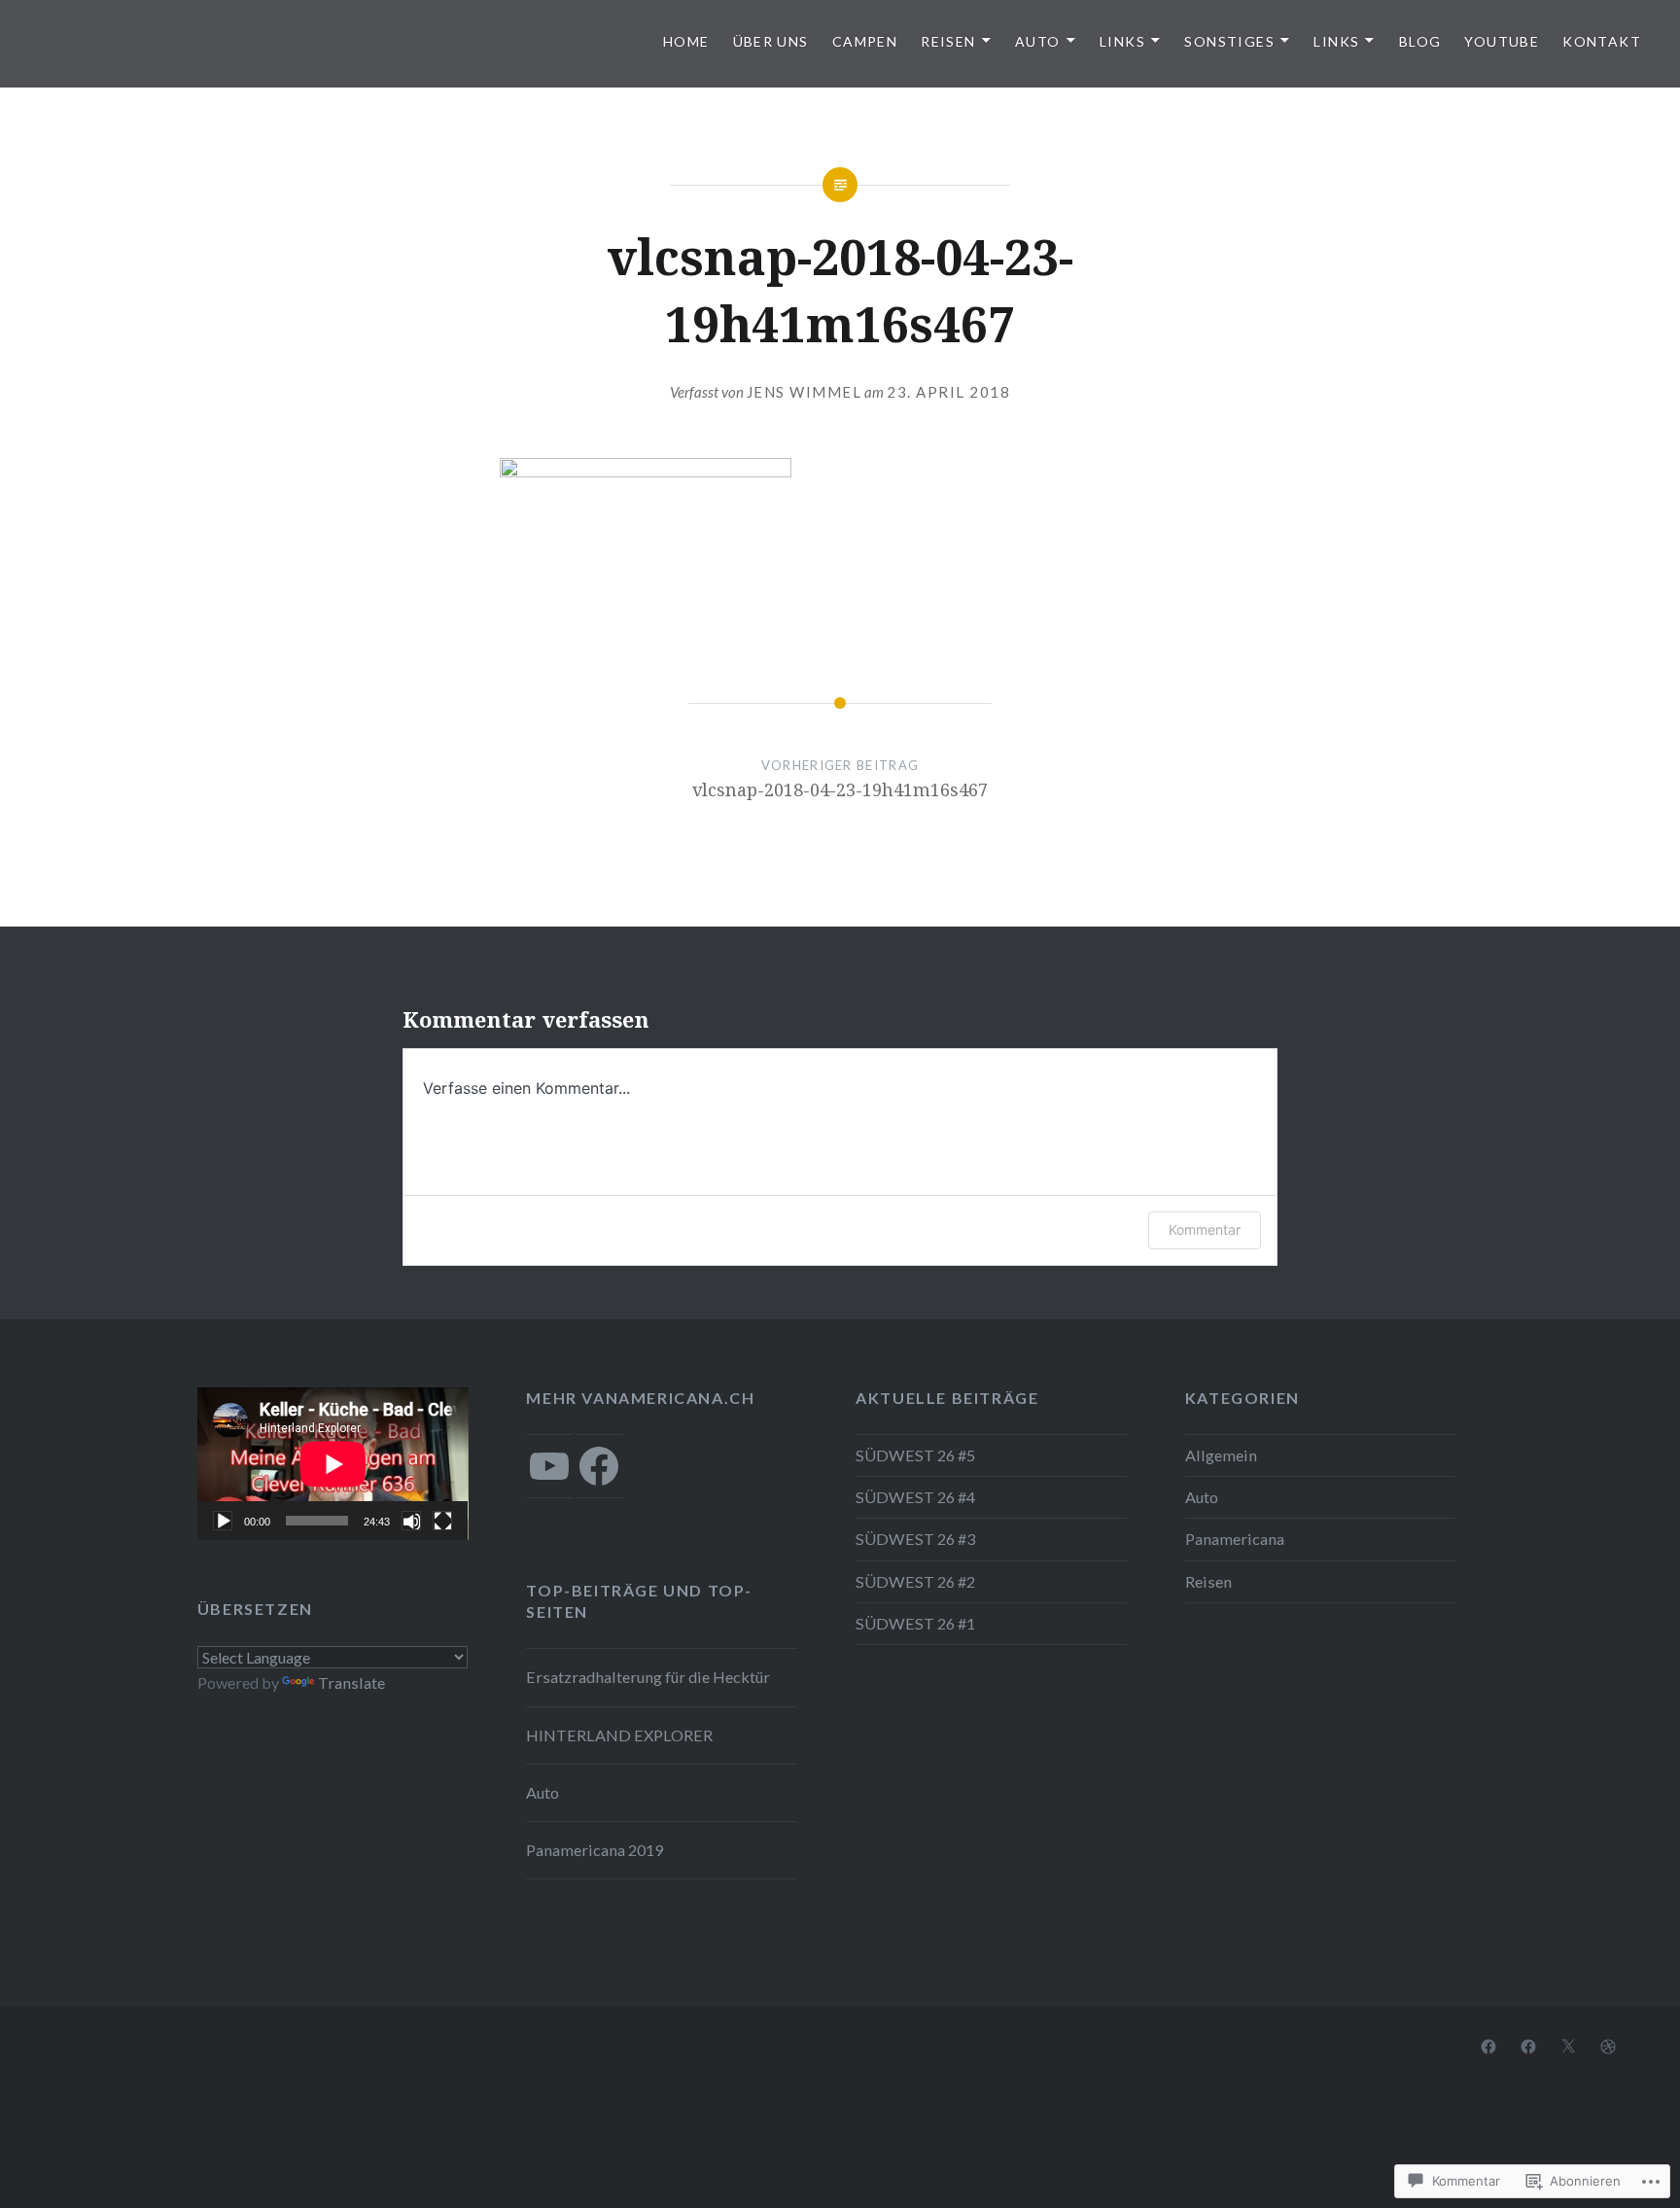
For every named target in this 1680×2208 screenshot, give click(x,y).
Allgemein (1221, 1455)
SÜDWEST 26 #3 (915, 1539)
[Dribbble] (1608, 2045)
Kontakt (1602, 41)
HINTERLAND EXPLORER (619, 1735)
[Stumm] (411, 1521)
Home (686, 41)
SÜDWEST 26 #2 (915, 1581)
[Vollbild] (442, 1521)
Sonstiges (1229, 41)
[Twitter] (1568, 2045)
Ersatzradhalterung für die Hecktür (648, 1677)
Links (1122, 41)
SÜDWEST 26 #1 (915, 1623)
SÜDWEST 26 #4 (915, 1497)
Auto (1038, 41)
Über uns (771, 41)
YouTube (1502, 41)
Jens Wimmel (805, 392)
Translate (351, 1682)
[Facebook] (599, 1466)
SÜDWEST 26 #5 (915, 1455)
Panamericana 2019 (595, 1850)
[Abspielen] (223, 1521)
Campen (865, 41)
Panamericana (1235, 1539)
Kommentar (1205, 1229)
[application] (333, 1464)
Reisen (948, 41)
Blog (1420, 41)
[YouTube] (549, 1466)
